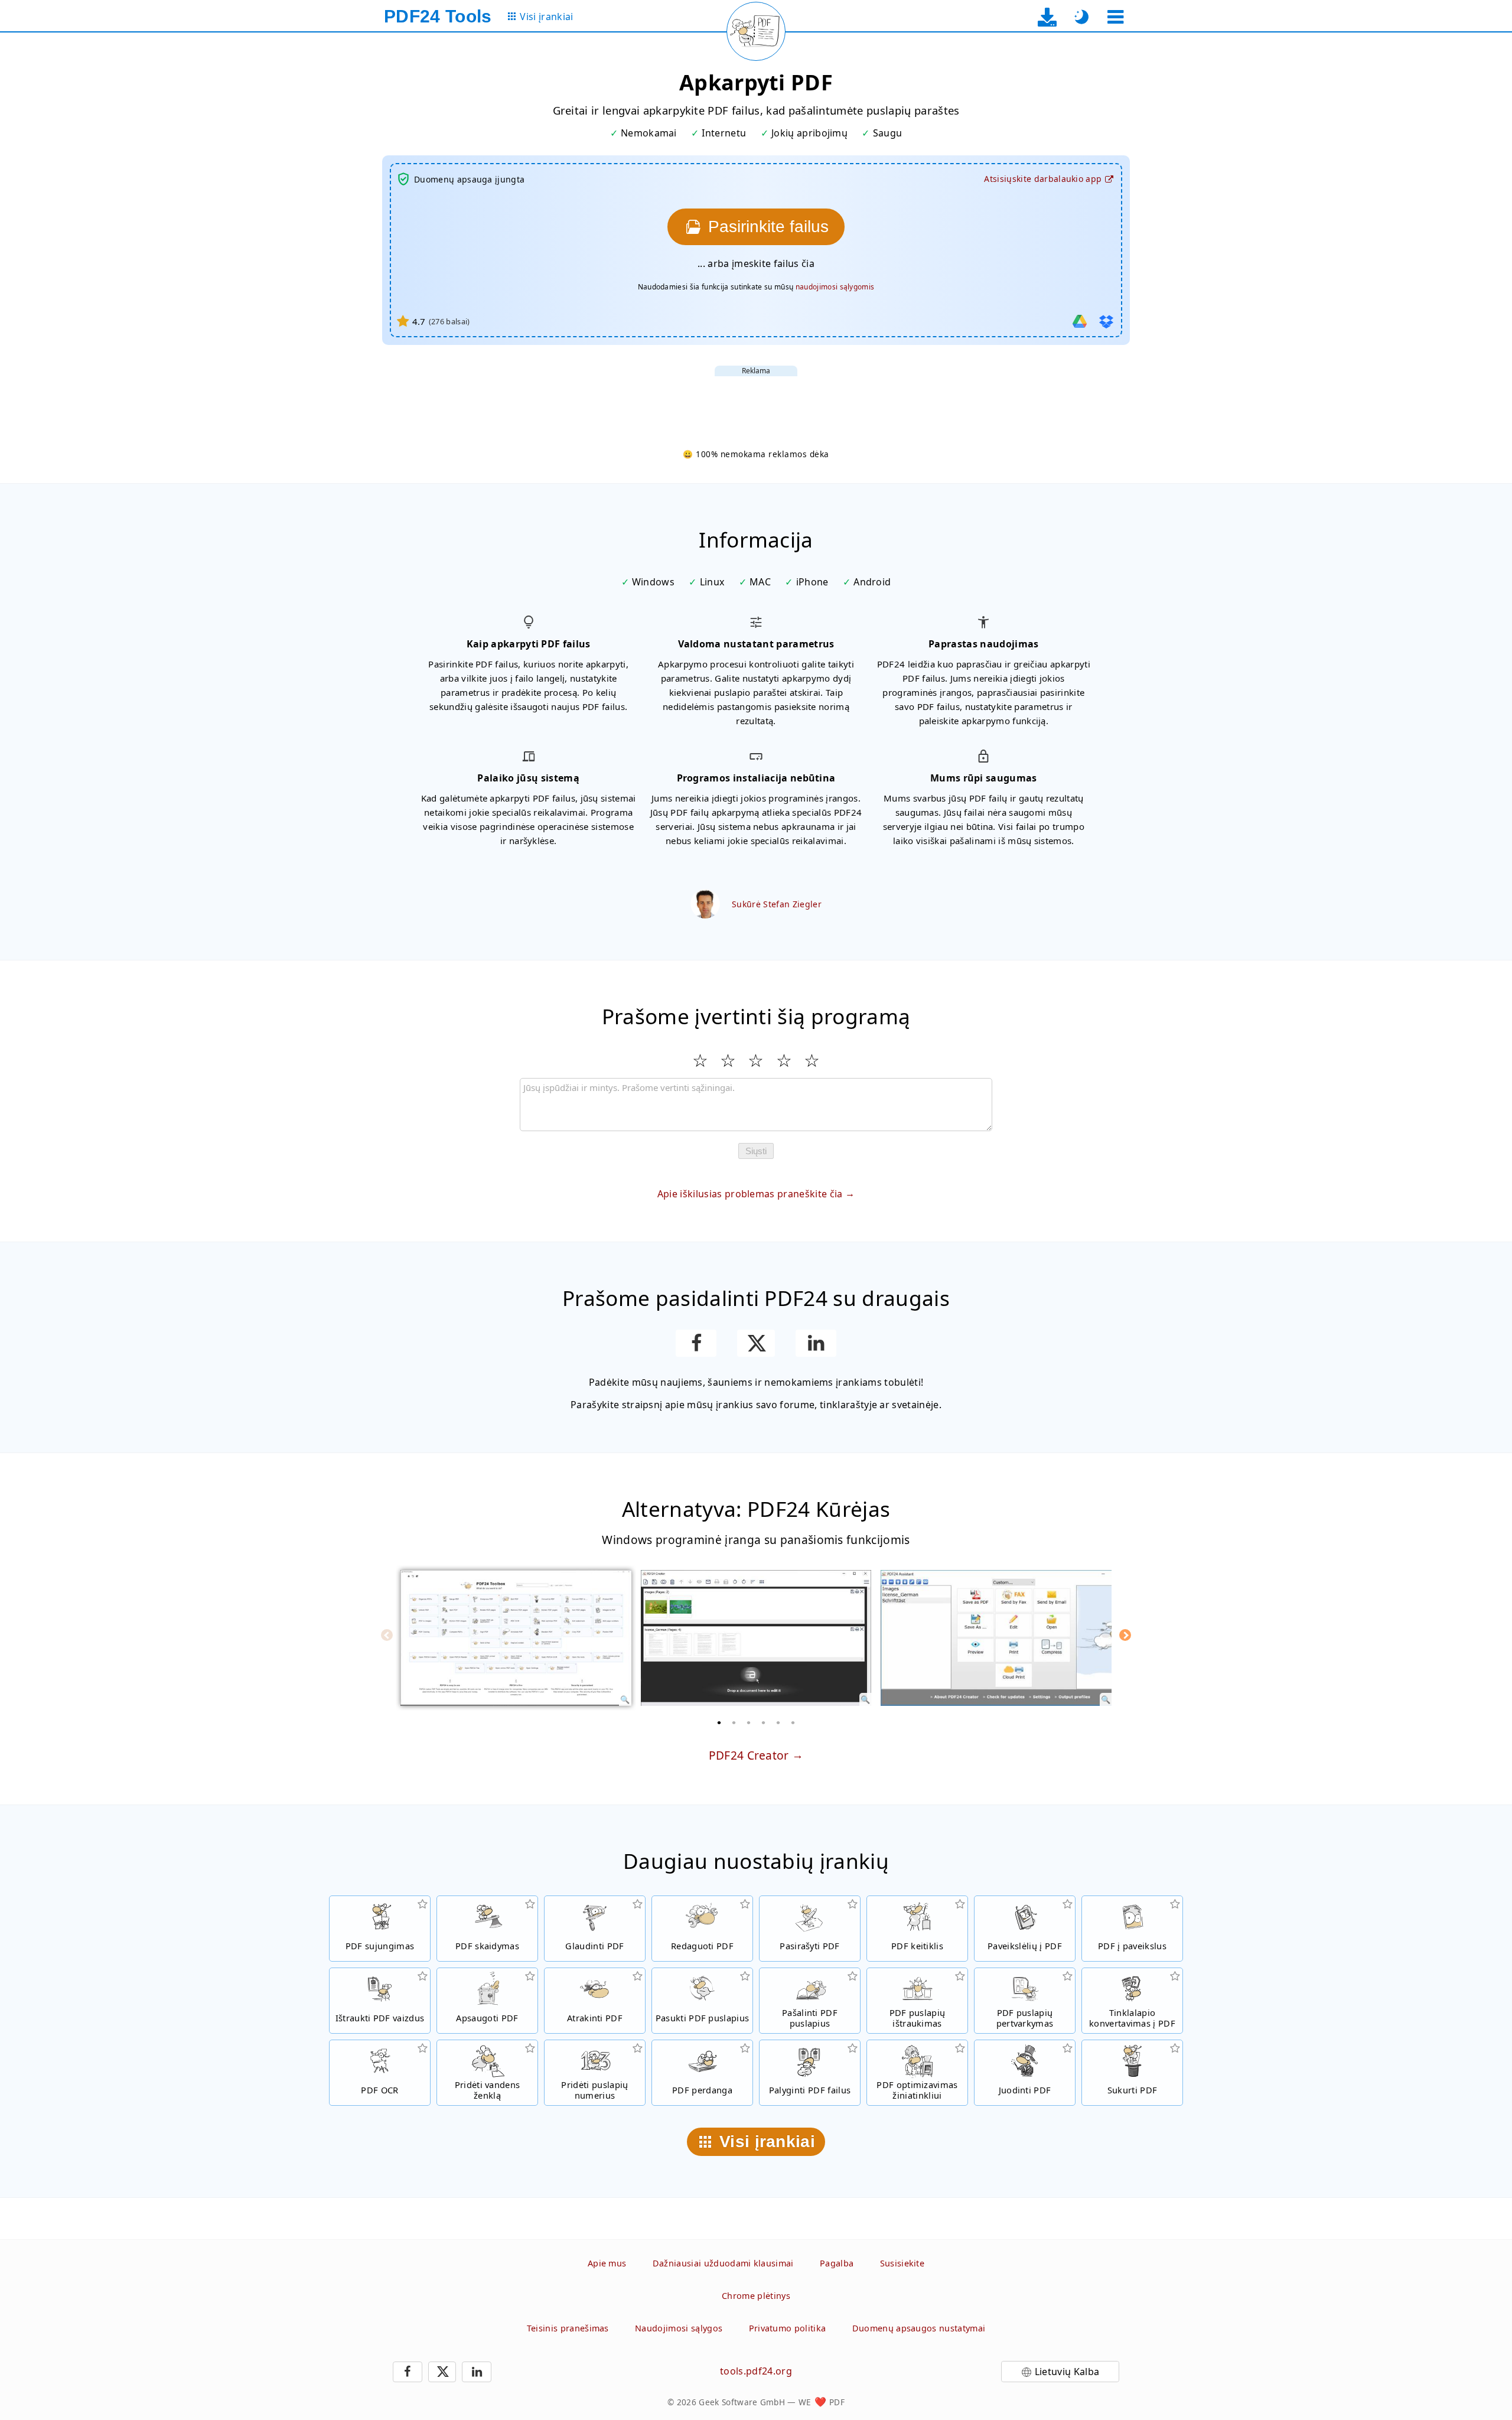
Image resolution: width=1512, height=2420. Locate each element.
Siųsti (756, 1151)
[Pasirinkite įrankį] (1115, 17)
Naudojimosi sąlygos (679, 2328)
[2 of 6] (734, 1722)
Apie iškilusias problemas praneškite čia (750, 1194)
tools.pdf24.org (756, 2371)
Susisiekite (902, 2263)
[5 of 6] (778, 1722)
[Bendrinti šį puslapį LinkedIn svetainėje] (816, 1343)
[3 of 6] (749, 1722)
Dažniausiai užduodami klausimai (723, 2263)
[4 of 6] (764, 1722)
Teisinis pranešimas (568, 2328)
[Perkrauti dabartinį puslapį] (756, 31)
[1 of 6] (719, 1722)
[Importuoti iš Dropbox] (1106, 321)
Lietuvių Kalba (1067, 2372)
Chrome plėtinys (756, 2296)
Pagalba (837, 2263)
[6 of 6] (793, 1722)
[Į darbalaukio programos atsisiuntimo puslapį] (1047, 17)
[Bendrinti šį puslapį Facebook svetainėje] (696, 1343)
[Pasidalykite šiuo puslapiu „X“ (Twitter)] (756, 1343)
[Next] (1125, 1635)
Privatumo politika (788, 2328)
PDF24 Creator (749, 1755)
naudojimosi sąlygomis (835, 287)
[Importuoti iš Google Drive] (1080, 321)
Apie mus (607, 2263)
